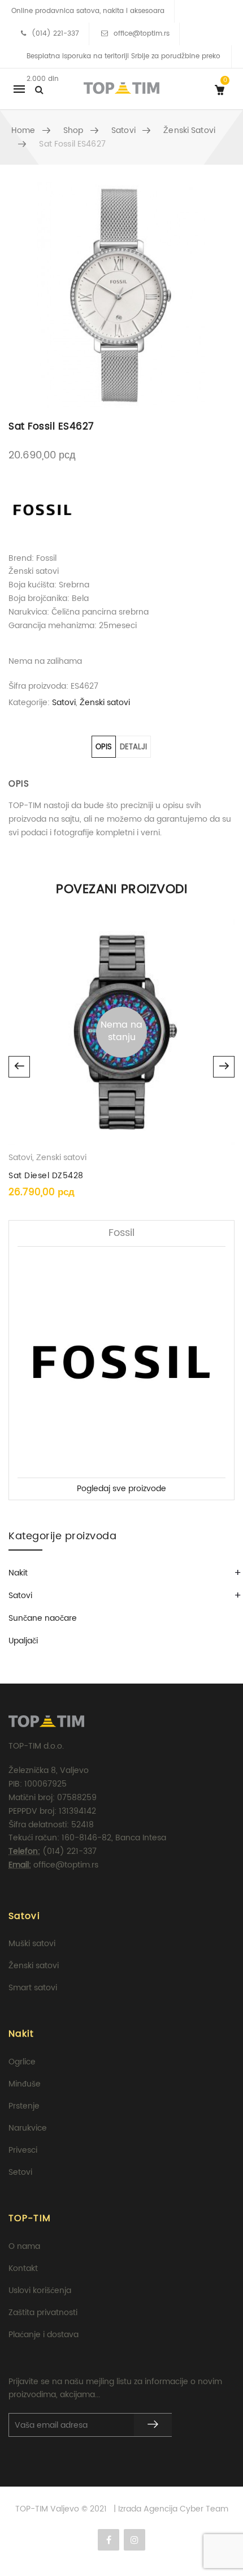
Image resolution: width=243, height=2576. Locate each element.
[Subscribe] (153, 2425)
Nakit (18, 1573)
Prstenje (24, 2106)
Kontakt (23, 2268)
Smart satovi (33, 1988)
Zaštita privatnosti (43, 2313)
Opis (104, 747)
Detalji (133, 747)
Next (224, 1067)
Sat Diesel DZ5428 (46, 1176)
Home (23, 130)
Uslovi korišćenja (40, 2291)
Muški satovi (32, 1944)
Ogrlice (22, 2062)
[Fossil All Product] (42, 510)
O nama (24, 2246)
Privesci (23, 2150)
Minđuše (25, 2084)
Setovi (20, 2172)
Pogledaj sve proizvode (121, 1489)
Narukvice (28, 2128)
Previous (19, 1067)
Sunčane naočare (43, 1618)
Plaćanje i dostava (44, 2335)
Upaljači (23, 1641)
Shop (73, 130)
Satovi (123, 130)
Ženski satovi (189, 130)
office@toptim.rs (142, 34)
